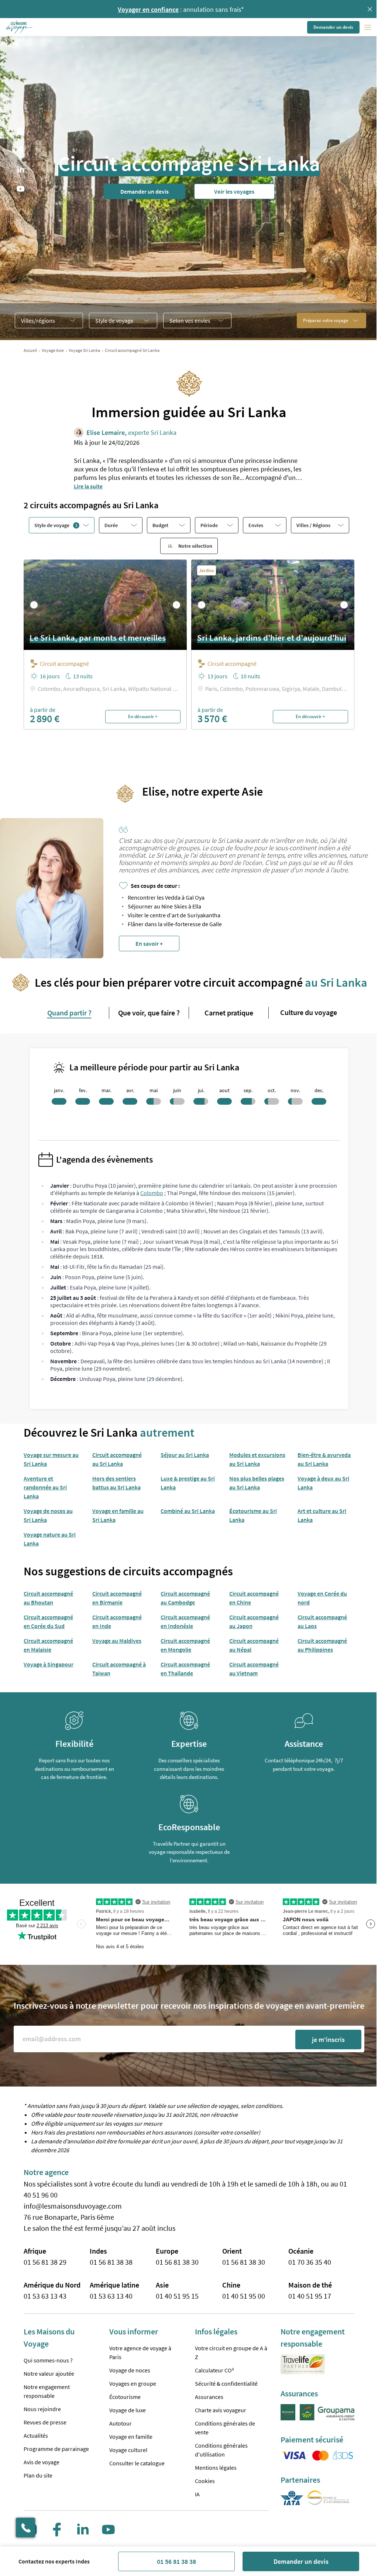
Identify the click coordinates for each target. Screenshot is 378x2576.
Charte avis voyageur (221, 2410)
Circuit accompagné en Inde (117, 1621)
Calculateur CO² (214, 2370)
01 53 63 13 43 (45, 2296)
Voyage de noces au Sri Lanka (48, 1515)
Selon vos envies (190, 321)
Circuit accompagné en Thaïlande (185, 1669)
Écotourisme (125, 2397)
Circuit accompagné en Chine (254, 1598)
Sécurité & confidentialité (226, 2383)
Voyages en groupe (133, 2383)
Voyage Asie (53, 350)
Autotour (121, 2423)
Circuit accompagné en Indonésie (185, 1621)
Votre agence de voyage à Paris (140, 2352)
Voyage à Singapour (49, 1664)
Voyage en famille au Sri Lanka (118, 1515)
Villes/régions (38, 321)
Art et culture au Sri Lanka (322, 1515)
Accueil (30, 350)
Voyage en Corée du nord (322, 1598)
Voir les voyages (234, 191)
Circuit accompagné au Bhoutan (48, 1598)
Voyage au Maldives (117, 1641)
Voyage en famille (131, 2437)
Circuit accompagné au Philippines (322, 1645)
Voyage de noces (130, 2370)
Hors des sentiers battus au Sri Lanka (116, 1483)
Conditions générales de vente (225, 2428)
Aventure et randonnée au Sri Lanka (45, 1487)
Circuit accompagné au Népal (254, 1645)
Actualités (36, 2435)
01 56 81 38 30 (177, 2262)
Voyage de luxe (128, 2410)
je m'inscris (328, 2040)
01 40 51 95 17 (310, 2296)
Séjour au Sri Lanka (185, 1455)
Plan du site (38, 2475)
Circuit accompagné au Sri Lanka (117, 1459)
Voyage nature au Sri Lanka (50, 1539)
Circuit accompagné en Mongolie (185, 1645)
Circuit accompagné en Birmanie (117, 1598)
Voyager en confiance (148, 9)
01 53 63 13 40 (111, 2296)
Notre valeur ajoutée (49, 2374)
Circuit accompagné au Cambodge (185, 1598)
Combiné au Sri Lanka (188, 1511)
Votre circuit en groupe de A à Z (231, 2352)
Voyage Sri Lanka (84, 350)
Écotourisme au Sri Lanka (253, 1515)
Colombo (152, 1193)
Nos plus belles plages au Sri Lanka (257, 1483)
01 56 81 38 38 (176, 2561)
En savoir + (149, 944)
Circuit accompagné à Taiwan (119, 1669)
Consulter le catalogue (137, 2463)
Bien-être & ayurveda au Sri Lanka (324, 1459)
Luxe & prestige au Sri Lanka (188, 1483)
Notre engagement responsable (47, 2391)
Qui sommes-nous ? (48, 2360)
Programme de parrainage (56, 2449)
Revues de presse (45, 2422)
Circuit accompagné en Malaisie (48, 1645)
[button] (20, 27)
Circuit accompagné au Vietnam (254, 1669)
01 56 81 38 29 (45, 2262)
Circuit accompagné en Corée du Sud (48, 1621)
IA (197, 2494)
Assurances (209, 2397)
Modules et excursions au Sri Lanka (257, 1459)
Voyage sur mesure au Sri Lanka (51, 1459)
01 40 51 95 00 (244, 2296)
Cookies (205, 2481)
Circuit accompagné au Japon (254, 1621)
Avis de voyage (42, 2462)
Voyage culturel (128, 2450)
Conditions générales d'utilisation (221, 2450)
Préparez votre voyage (326, 320)
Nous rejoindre (42, 2409)
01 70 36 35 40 (310, 2262)
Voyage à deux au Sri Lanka (323, 1483)
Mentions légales (216, 2468)
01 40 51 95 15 (177, 2296)
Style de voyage (114, 321)
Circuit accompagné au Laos (322, 1621)
